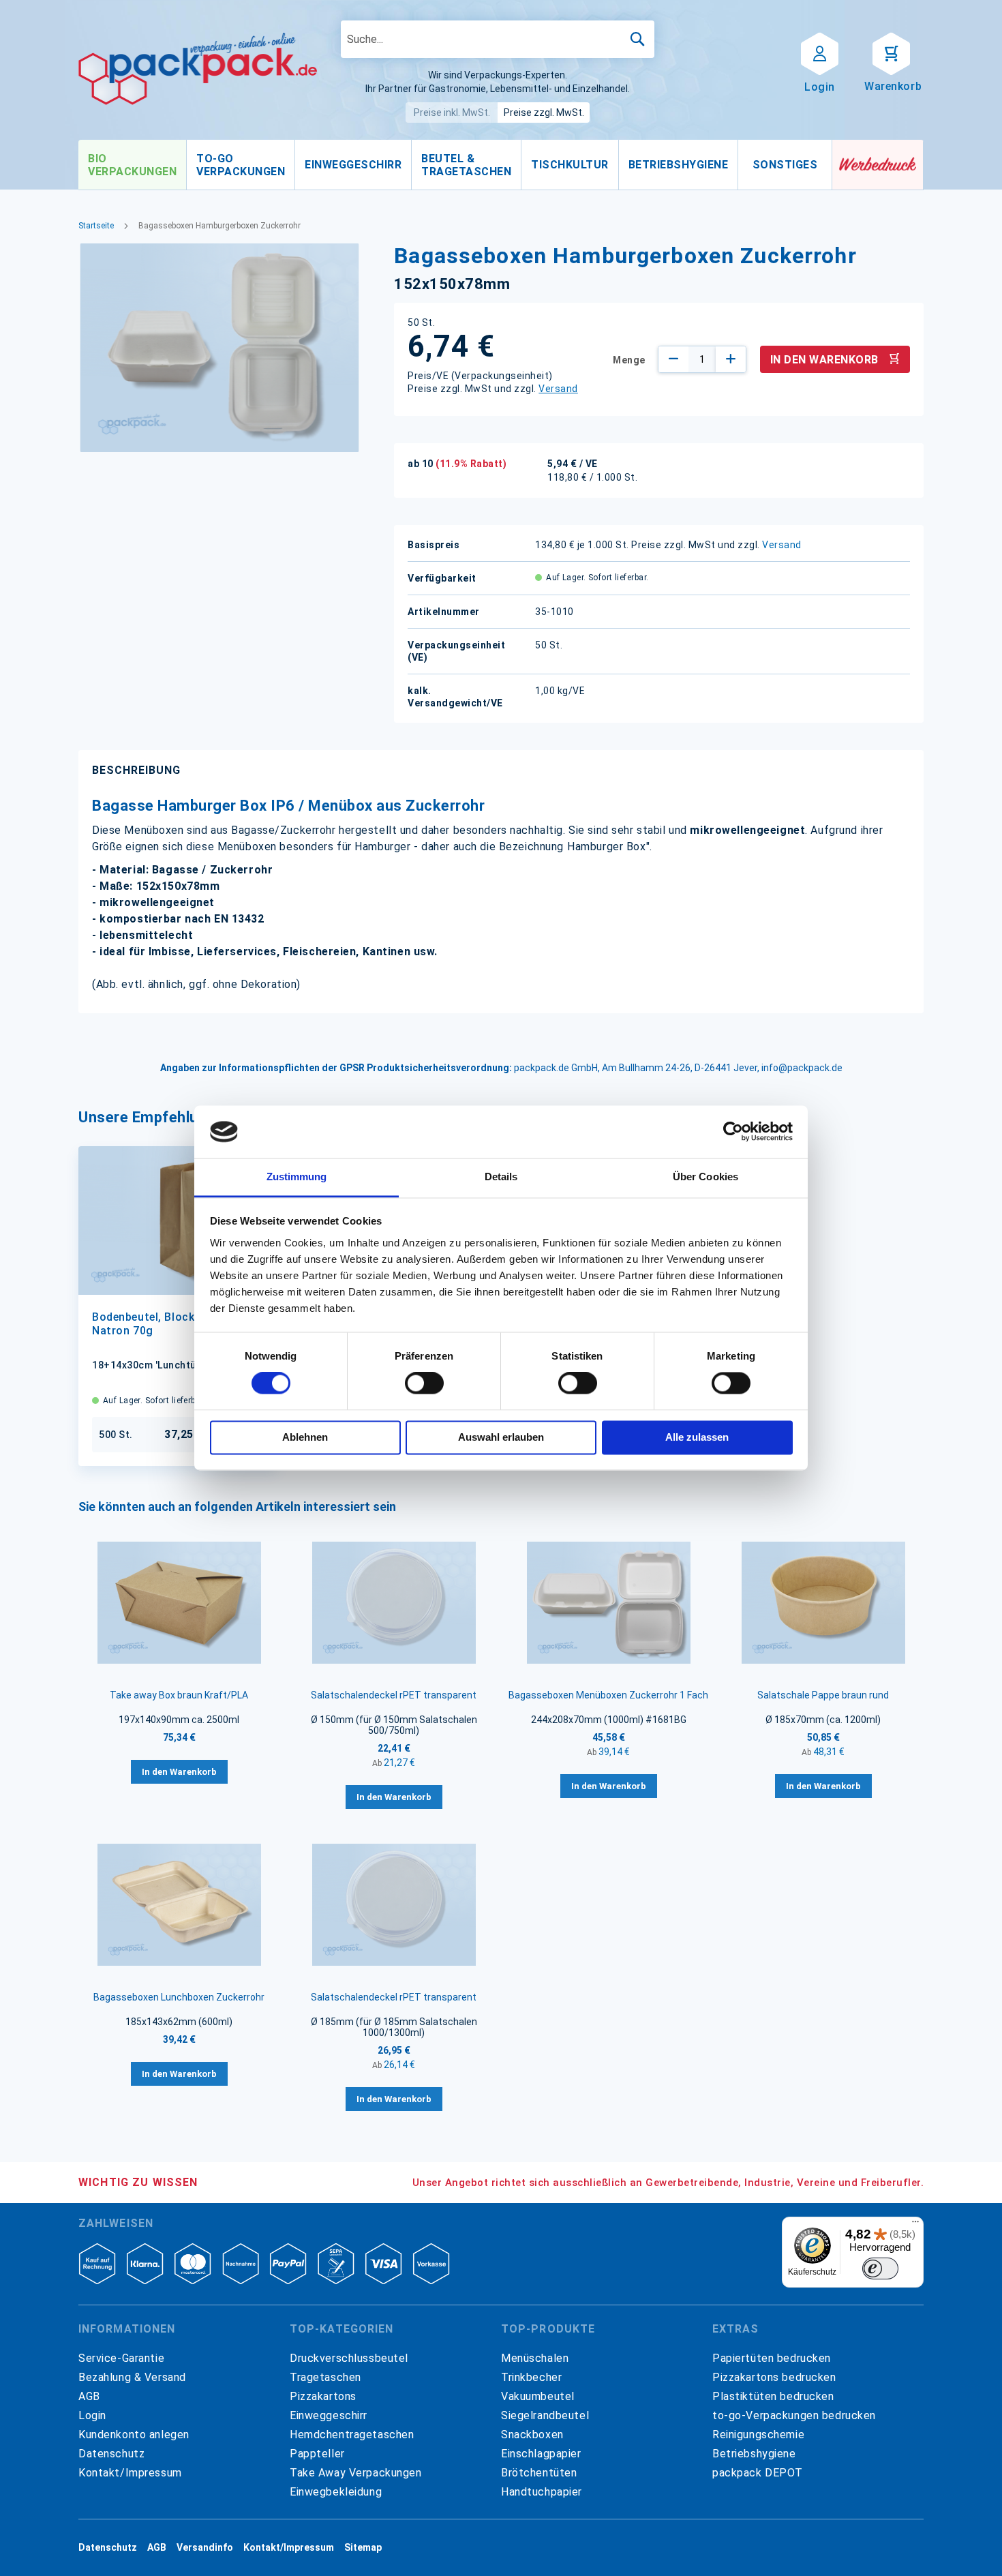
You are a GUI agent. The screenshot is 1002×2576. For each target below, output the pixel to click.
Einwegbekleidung (336, 2492)
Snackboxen (532, 2435)
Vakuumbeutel (538, 2396)
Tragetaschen (325, 2377)
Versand (558, 389)
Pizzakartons (323, 2396)
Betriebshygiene (754, 2454)
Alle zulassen (697, 1437)
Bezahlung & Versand (132, 2377)
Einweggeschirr (329, 2415)
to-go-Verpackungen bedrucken (794, 2415)
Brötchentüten (539, 2473)
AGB (89, 2396)
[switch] (424, 1385)
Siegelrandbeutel (545, 2415)
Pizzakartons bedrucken (774, 2377)
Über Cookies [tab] (705, 1177)
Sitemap (363, 2547)
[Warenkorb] (891, 53)
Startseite (96, 226)
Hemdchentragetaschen (352, 2435)
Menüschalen (535, 2358)
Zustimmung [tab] (297, 1177)
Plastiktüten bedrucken (773, 2396)
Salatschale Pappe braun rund (823, 1695)
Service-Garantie (121, 2358)
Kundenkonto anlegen (134, 2435)
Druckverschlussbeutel (349, 2358)
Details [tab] (501, 1177)
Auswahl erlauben (501, 1437)
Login (92, 2415)
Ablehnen (305, 1437)
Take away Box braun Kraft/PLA (179, 1695)
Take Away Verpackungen (356, 2473)
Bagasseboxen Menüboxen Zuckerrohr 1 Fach (608, 1695)
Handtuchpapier (542, 2492)
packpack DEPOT (758, 2473)
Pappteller (317, 2454)
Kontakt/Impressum (130, 2473)
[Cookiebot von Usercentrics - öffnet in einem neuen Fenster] (733, 1132)
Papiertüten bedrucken (772, 2358)
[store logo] (198, 69)
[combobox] (498, 39)
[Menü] (915, 2225)
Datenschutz (111, 2454)
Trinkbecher (531, 2377)
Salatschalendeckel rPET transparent (394, 1695)
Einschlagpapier (541, 2454)
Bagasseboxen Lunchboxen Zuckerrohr (179, 1997)
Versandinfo (205, 2547)
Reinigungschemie (758, 2435)
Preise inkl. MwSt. (452, 113)
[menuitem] (132, 165)
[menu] (455, 165)
